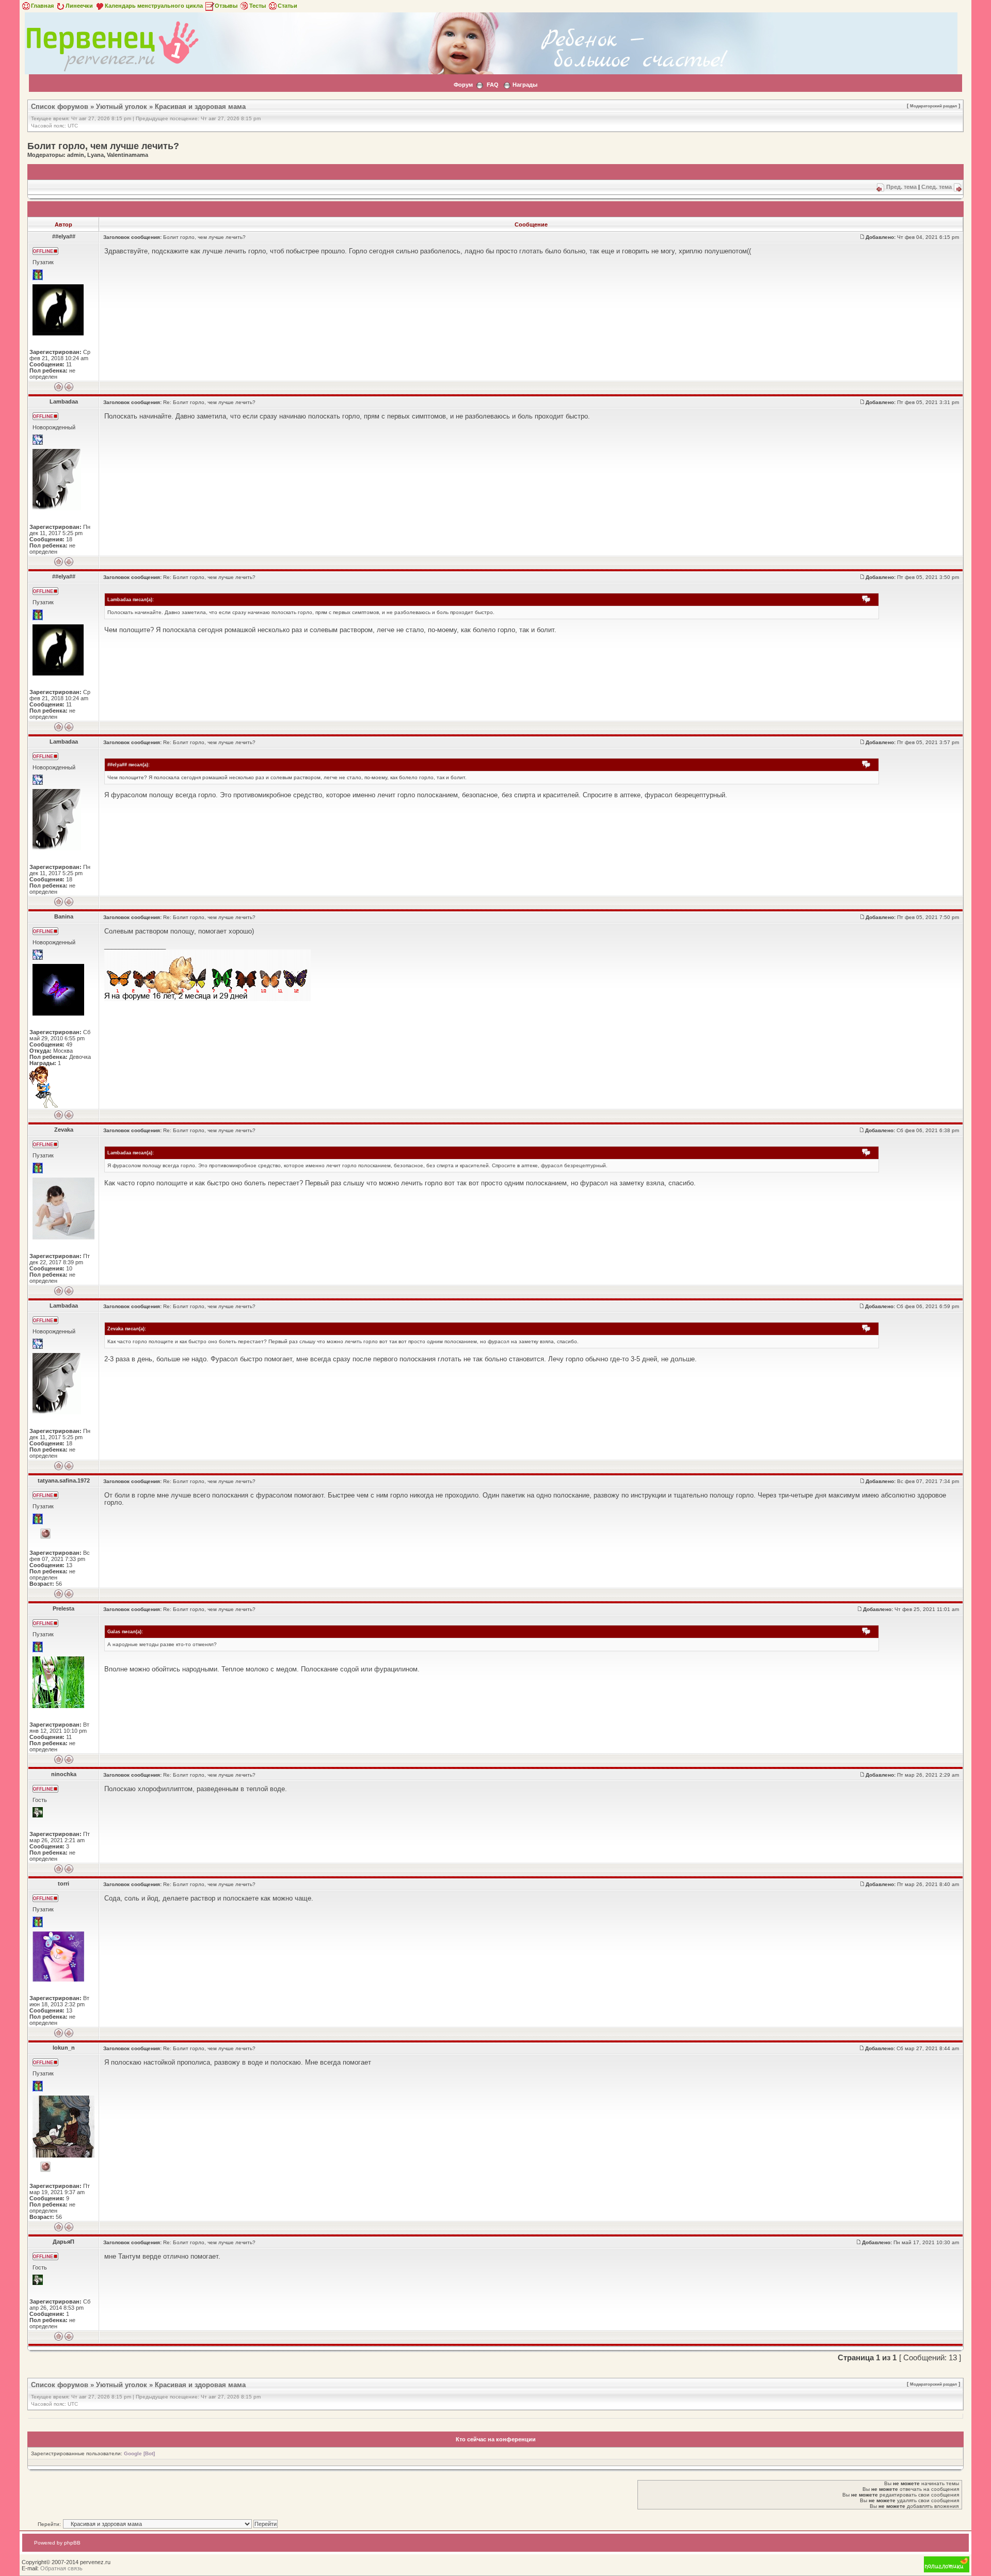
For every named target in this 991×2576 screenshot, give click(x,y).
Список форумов (60, 107)
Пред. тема (901, 187)
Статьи (287, 6)
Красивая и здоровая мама (200, 107)
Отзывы (226, 6)
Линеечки (79, 6)
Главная (42, 6)
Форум (463, 85)
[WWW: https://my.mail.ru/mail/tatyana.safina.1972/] (45, 1534)
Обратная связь (61, 2568)
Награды (525, 85)
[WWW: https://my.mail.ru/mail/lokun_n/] (45, 2167)
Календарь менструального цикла (154, 6)
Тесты (258, 6)
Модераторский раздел (933, 106)
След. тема (937, 187)
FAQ (493, 85)
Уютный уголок (122, 107)
